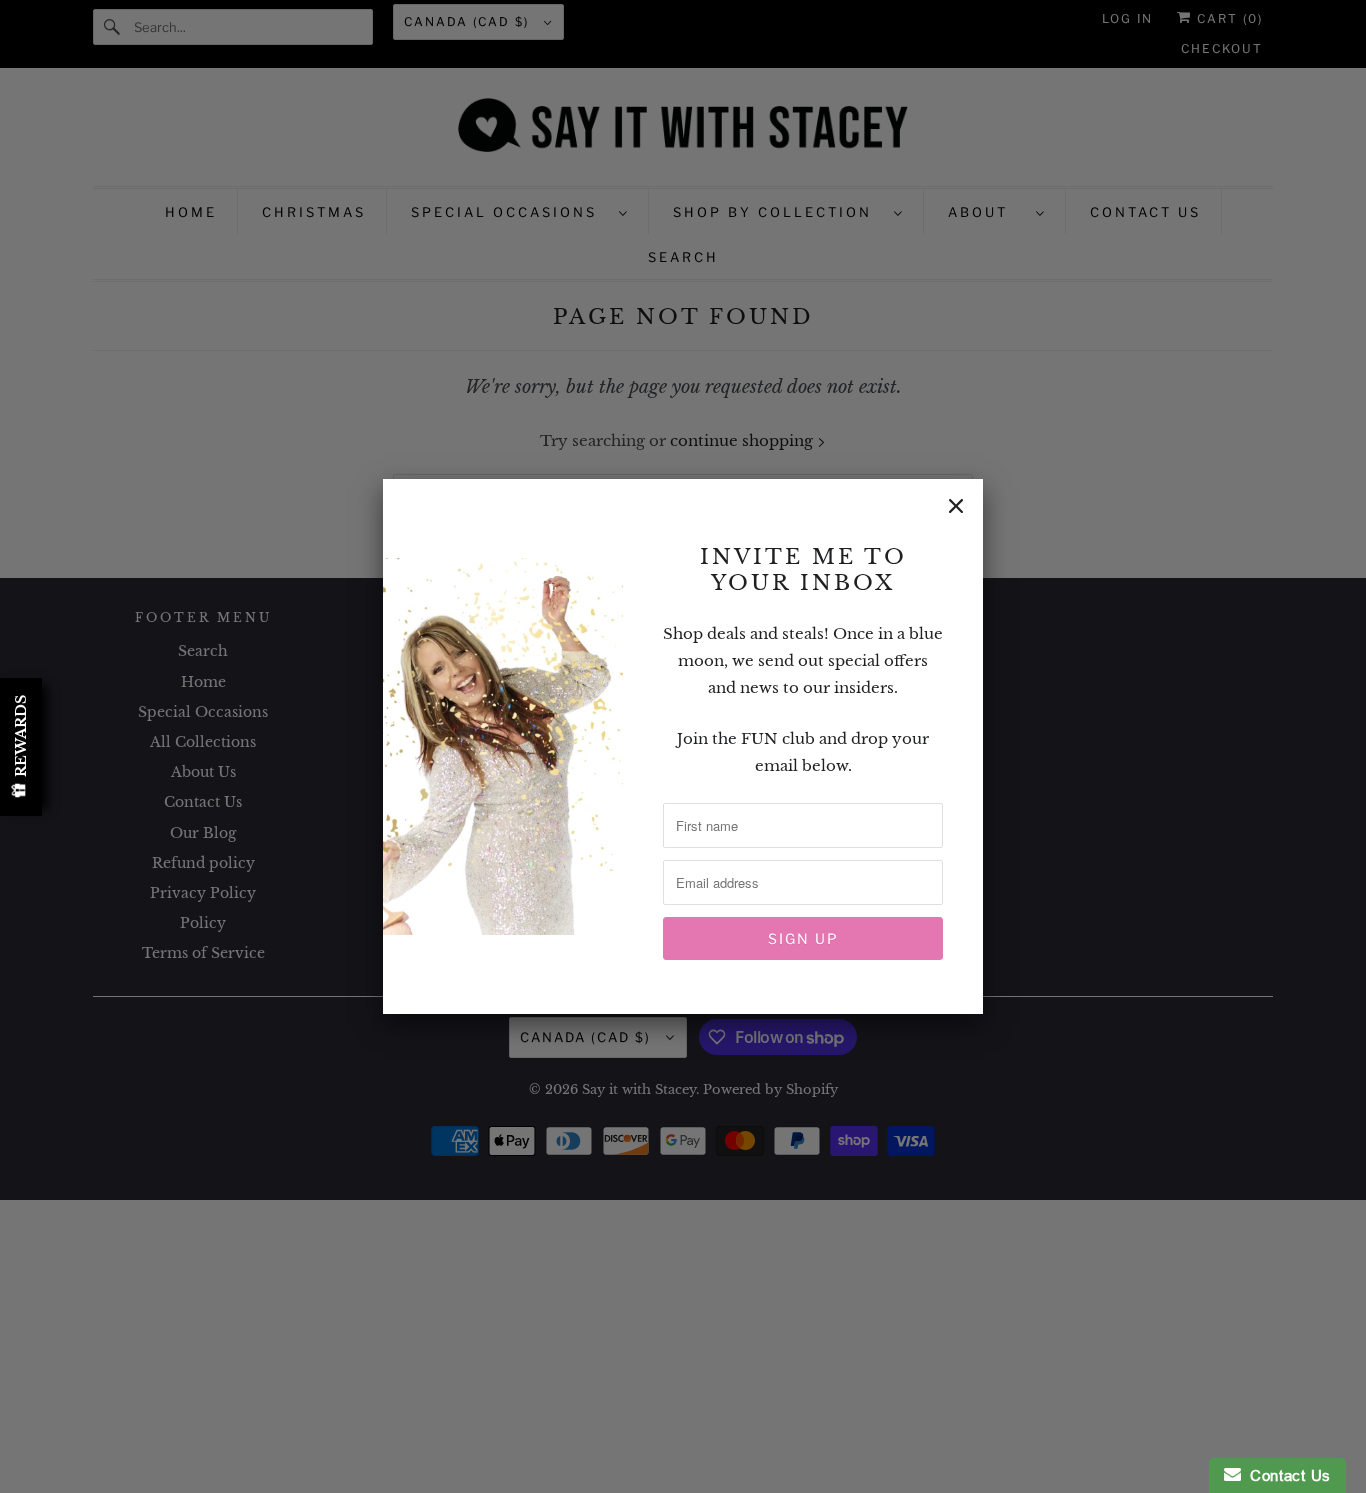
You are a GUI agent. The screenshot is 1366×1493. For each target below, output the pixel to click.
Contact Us (1286, 1475)
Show (21, 747)
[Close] (956, 506)
